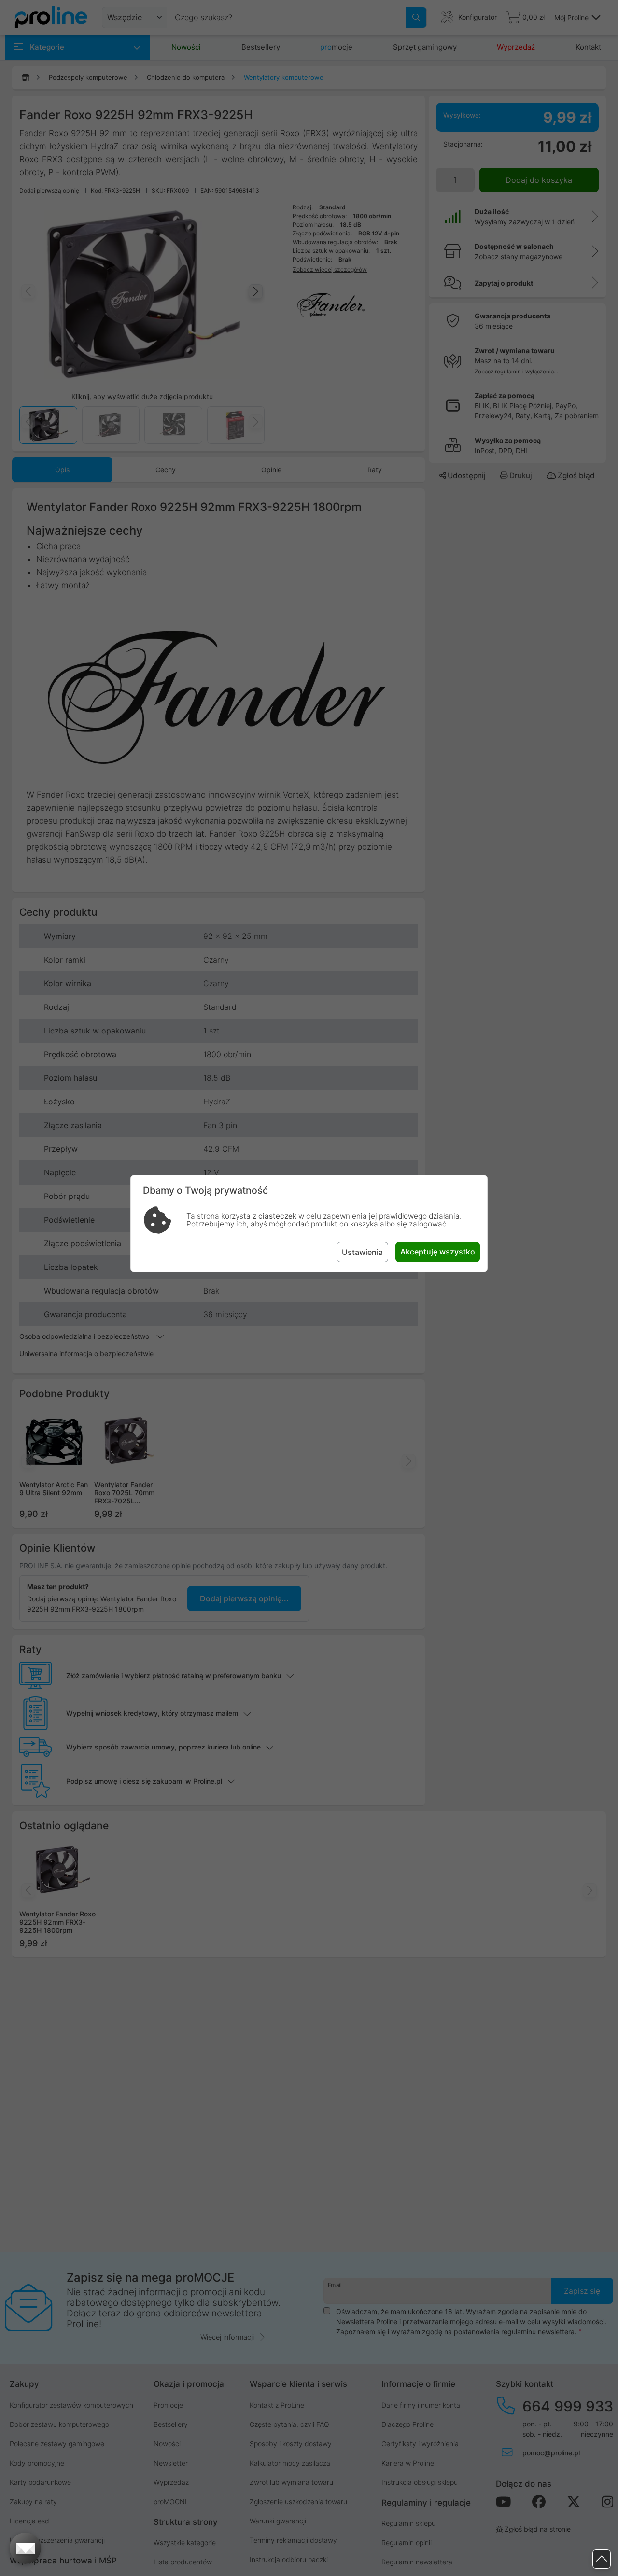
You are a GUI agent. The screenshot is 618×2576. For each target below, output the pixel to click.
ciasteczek (277, 1216)
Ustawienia (362, 1252)
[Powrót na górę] (602, 2559)
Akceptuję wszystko (438, 1252)
